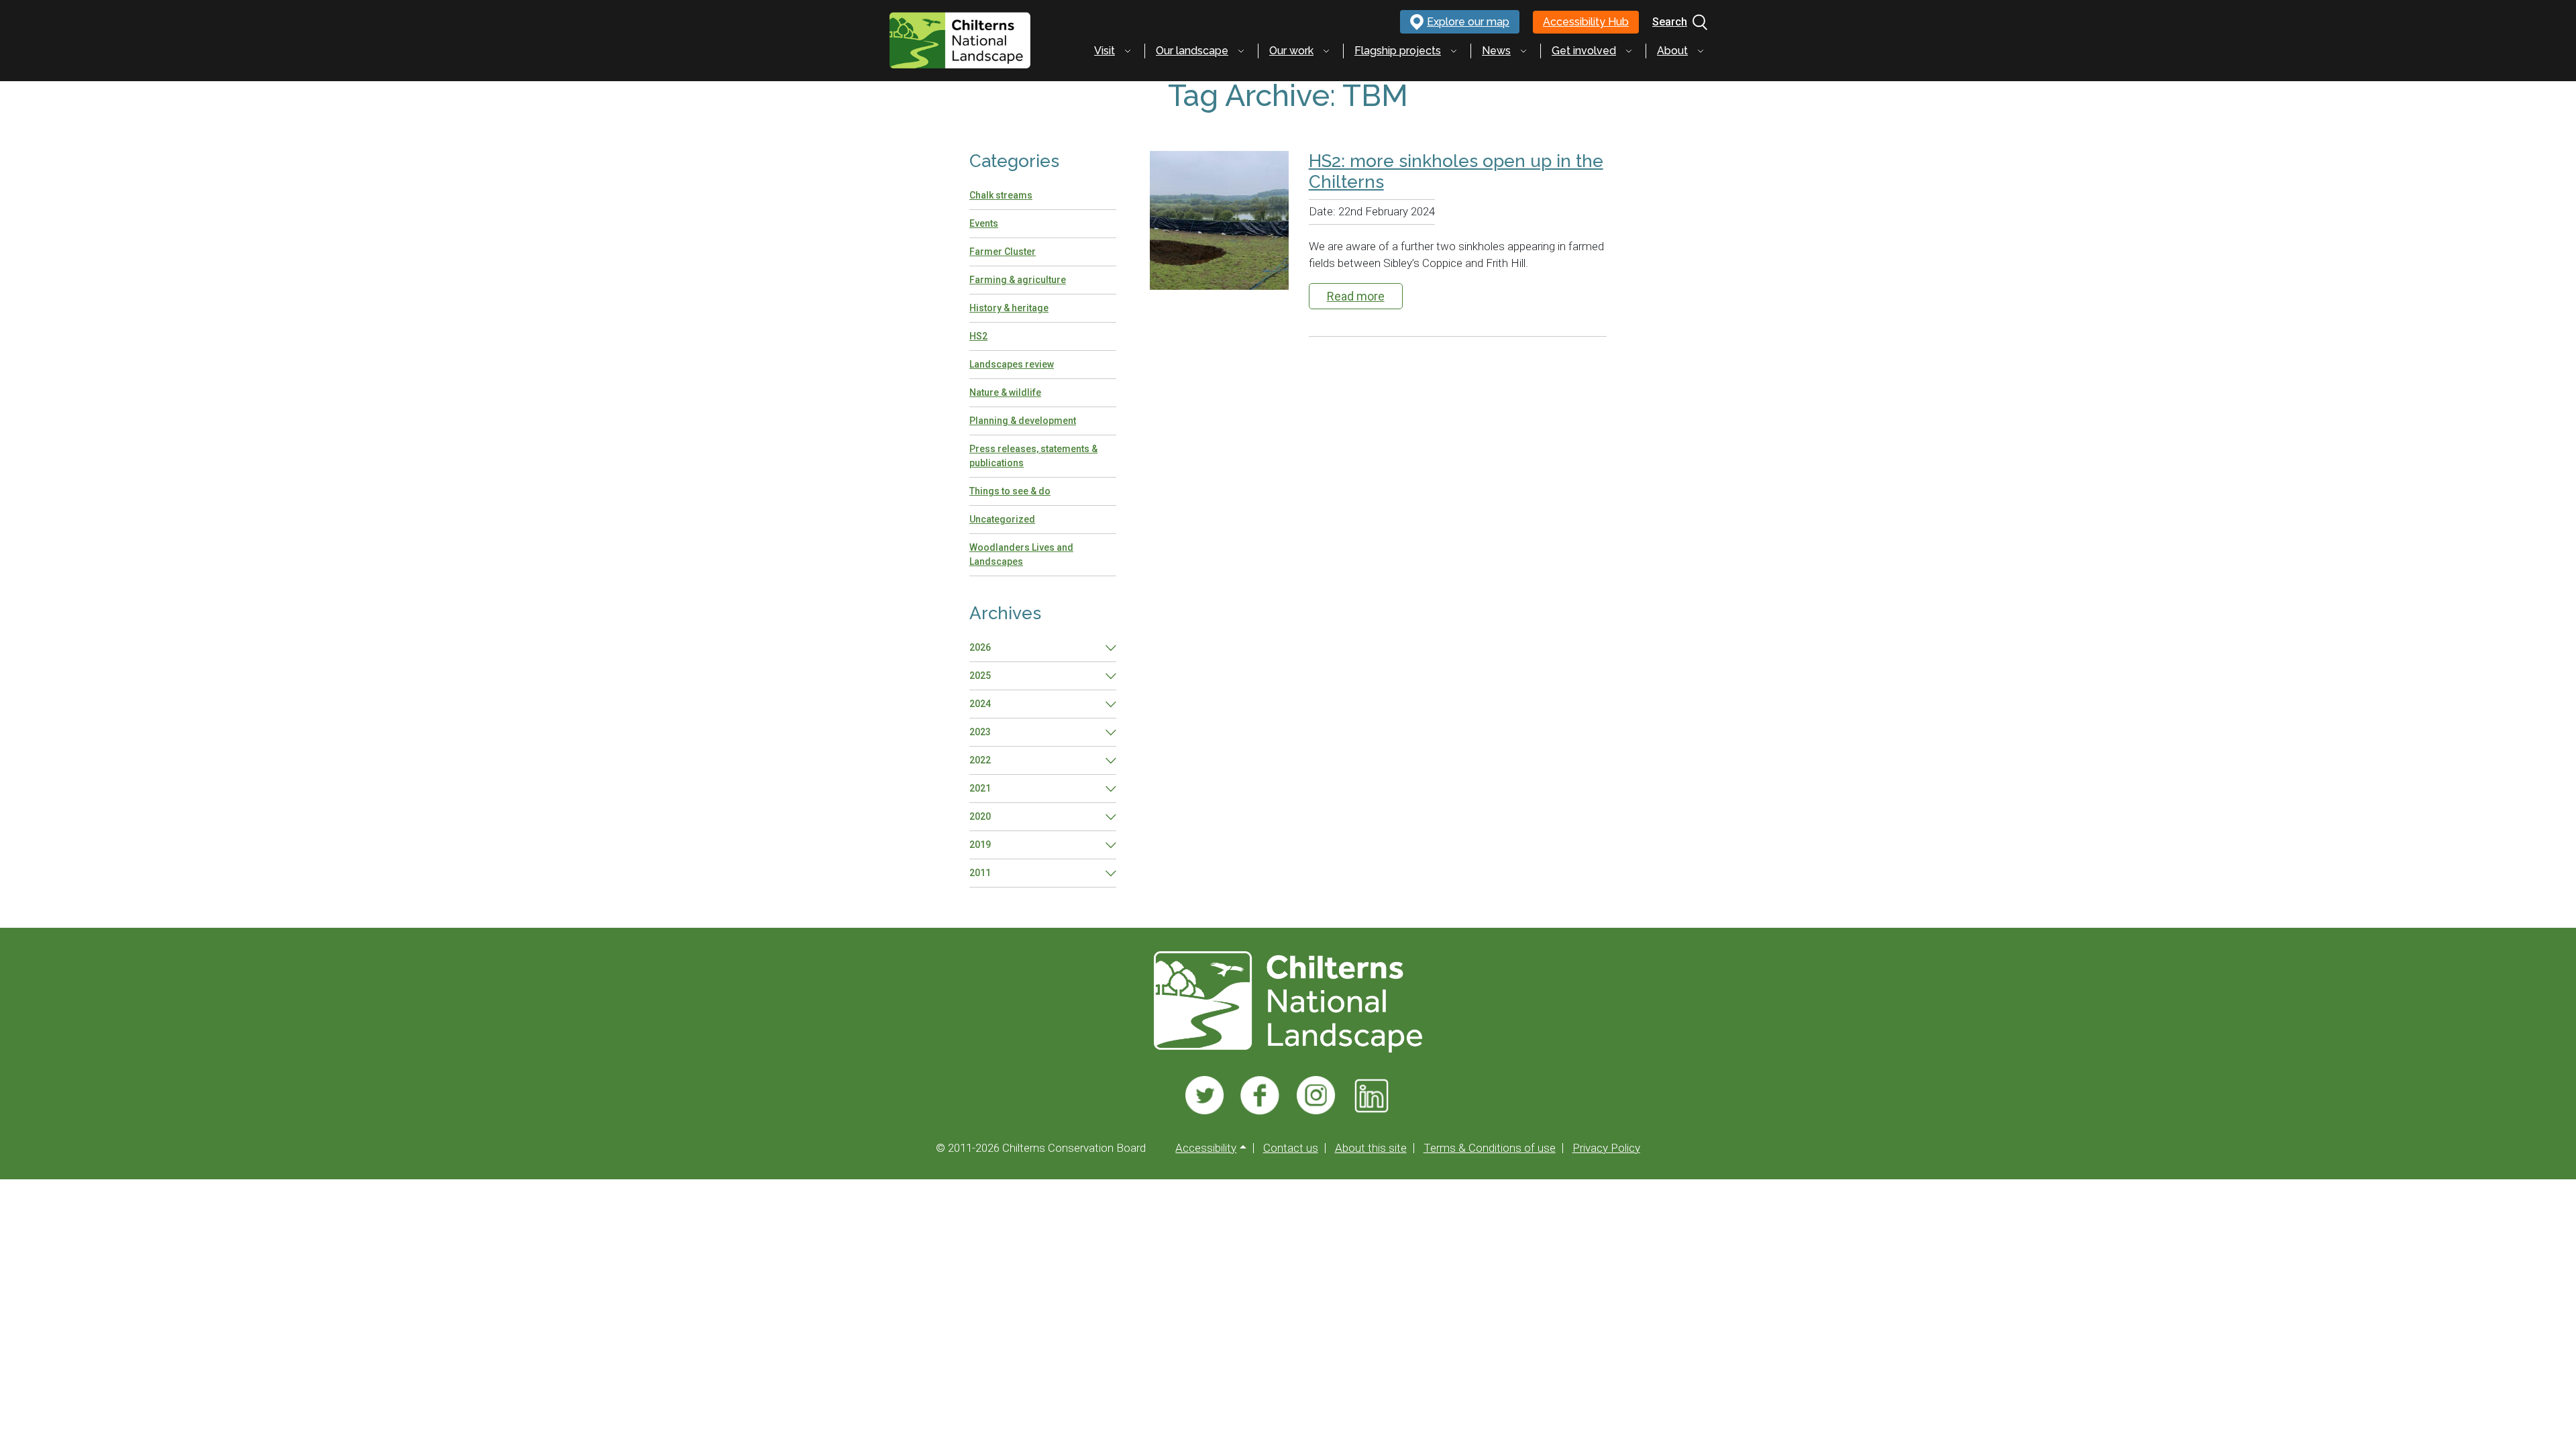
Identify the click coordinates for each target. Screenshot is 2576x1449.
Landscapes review (1012, 364)
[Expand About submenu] (1701, 51)
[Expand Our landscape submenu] (1241, 51)
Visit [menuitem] (1105, 51)
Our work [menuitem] (1291, 51)
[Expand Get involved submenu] (1629, 51)
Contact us (1291, 1148)
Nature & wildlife (1005, 392)
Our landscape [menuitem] (1192, 51)
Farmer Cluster (1003, 252)
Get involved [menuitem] (1584, 51)
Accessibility (1206, 1148)
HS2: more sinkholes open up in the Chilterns (1456, 171)
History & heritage (1009, 308)
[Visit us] (1204, 1095)
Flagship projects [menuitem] (1398, 51)
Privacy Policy (1606, 1148)
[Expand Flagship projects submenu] (1454, 51)
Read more (1356, 296)
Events (984, 223)
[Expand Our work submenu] (1326, 51)
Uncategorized (1002, 519)
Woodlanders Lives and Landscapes (1021, 554)
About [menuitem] (1672, 51)
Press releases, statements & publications (1033, 456)
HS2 (978, 336)
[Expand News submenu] (1523, 51)
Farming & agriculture (1018, 280)
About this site (1371, 1148)
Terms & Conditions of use (1490, 1148)
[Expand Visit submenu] (1128, 51)
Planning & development (1023, 421)
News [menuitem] (1496, 51)
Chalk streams (1001, 195)
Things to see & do (1010, 491)
